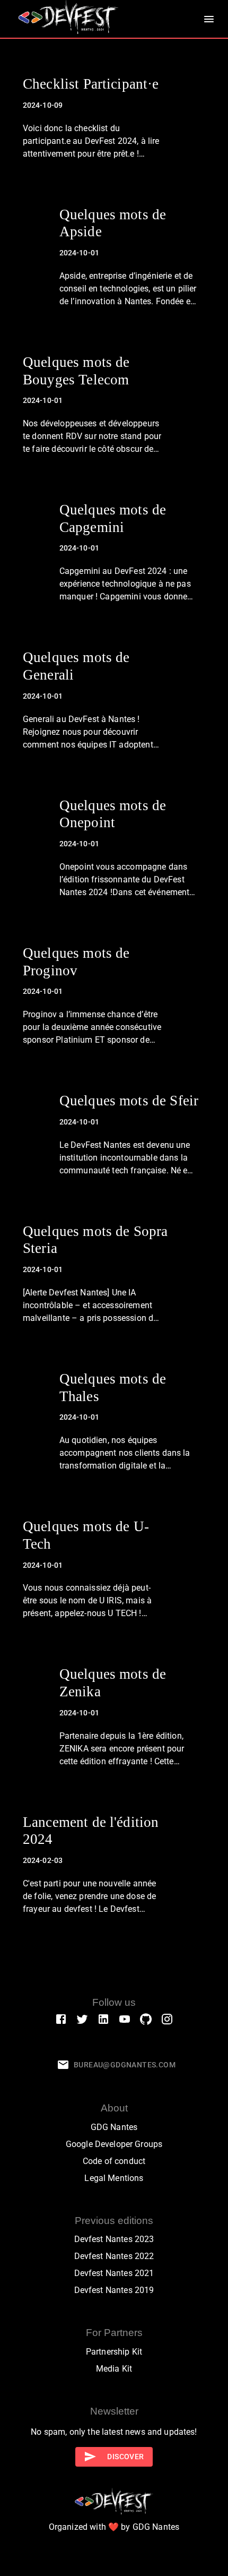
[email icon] (63, 2065)
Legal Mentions (114, 2178)
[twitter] (82, 2019)
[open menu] (209, 19)
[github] (146, 2019)
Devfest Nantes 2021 (114, 2273)
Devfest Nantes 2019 (114, 2290)
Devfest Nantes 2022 (114, 2256)
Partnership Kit (114, 2352)
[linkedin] (103, 2019)
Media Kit (114, 2369)
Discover (125, 2457)
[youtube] (125, 2019)
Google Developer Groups (114, 2144)
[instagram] (167, 2019)
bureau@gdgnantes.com (125, 2065)
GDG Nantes (114, 2127)
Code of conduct (114, 2161)
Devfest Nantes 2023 (114, 2239)
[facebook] (61, 2019)
